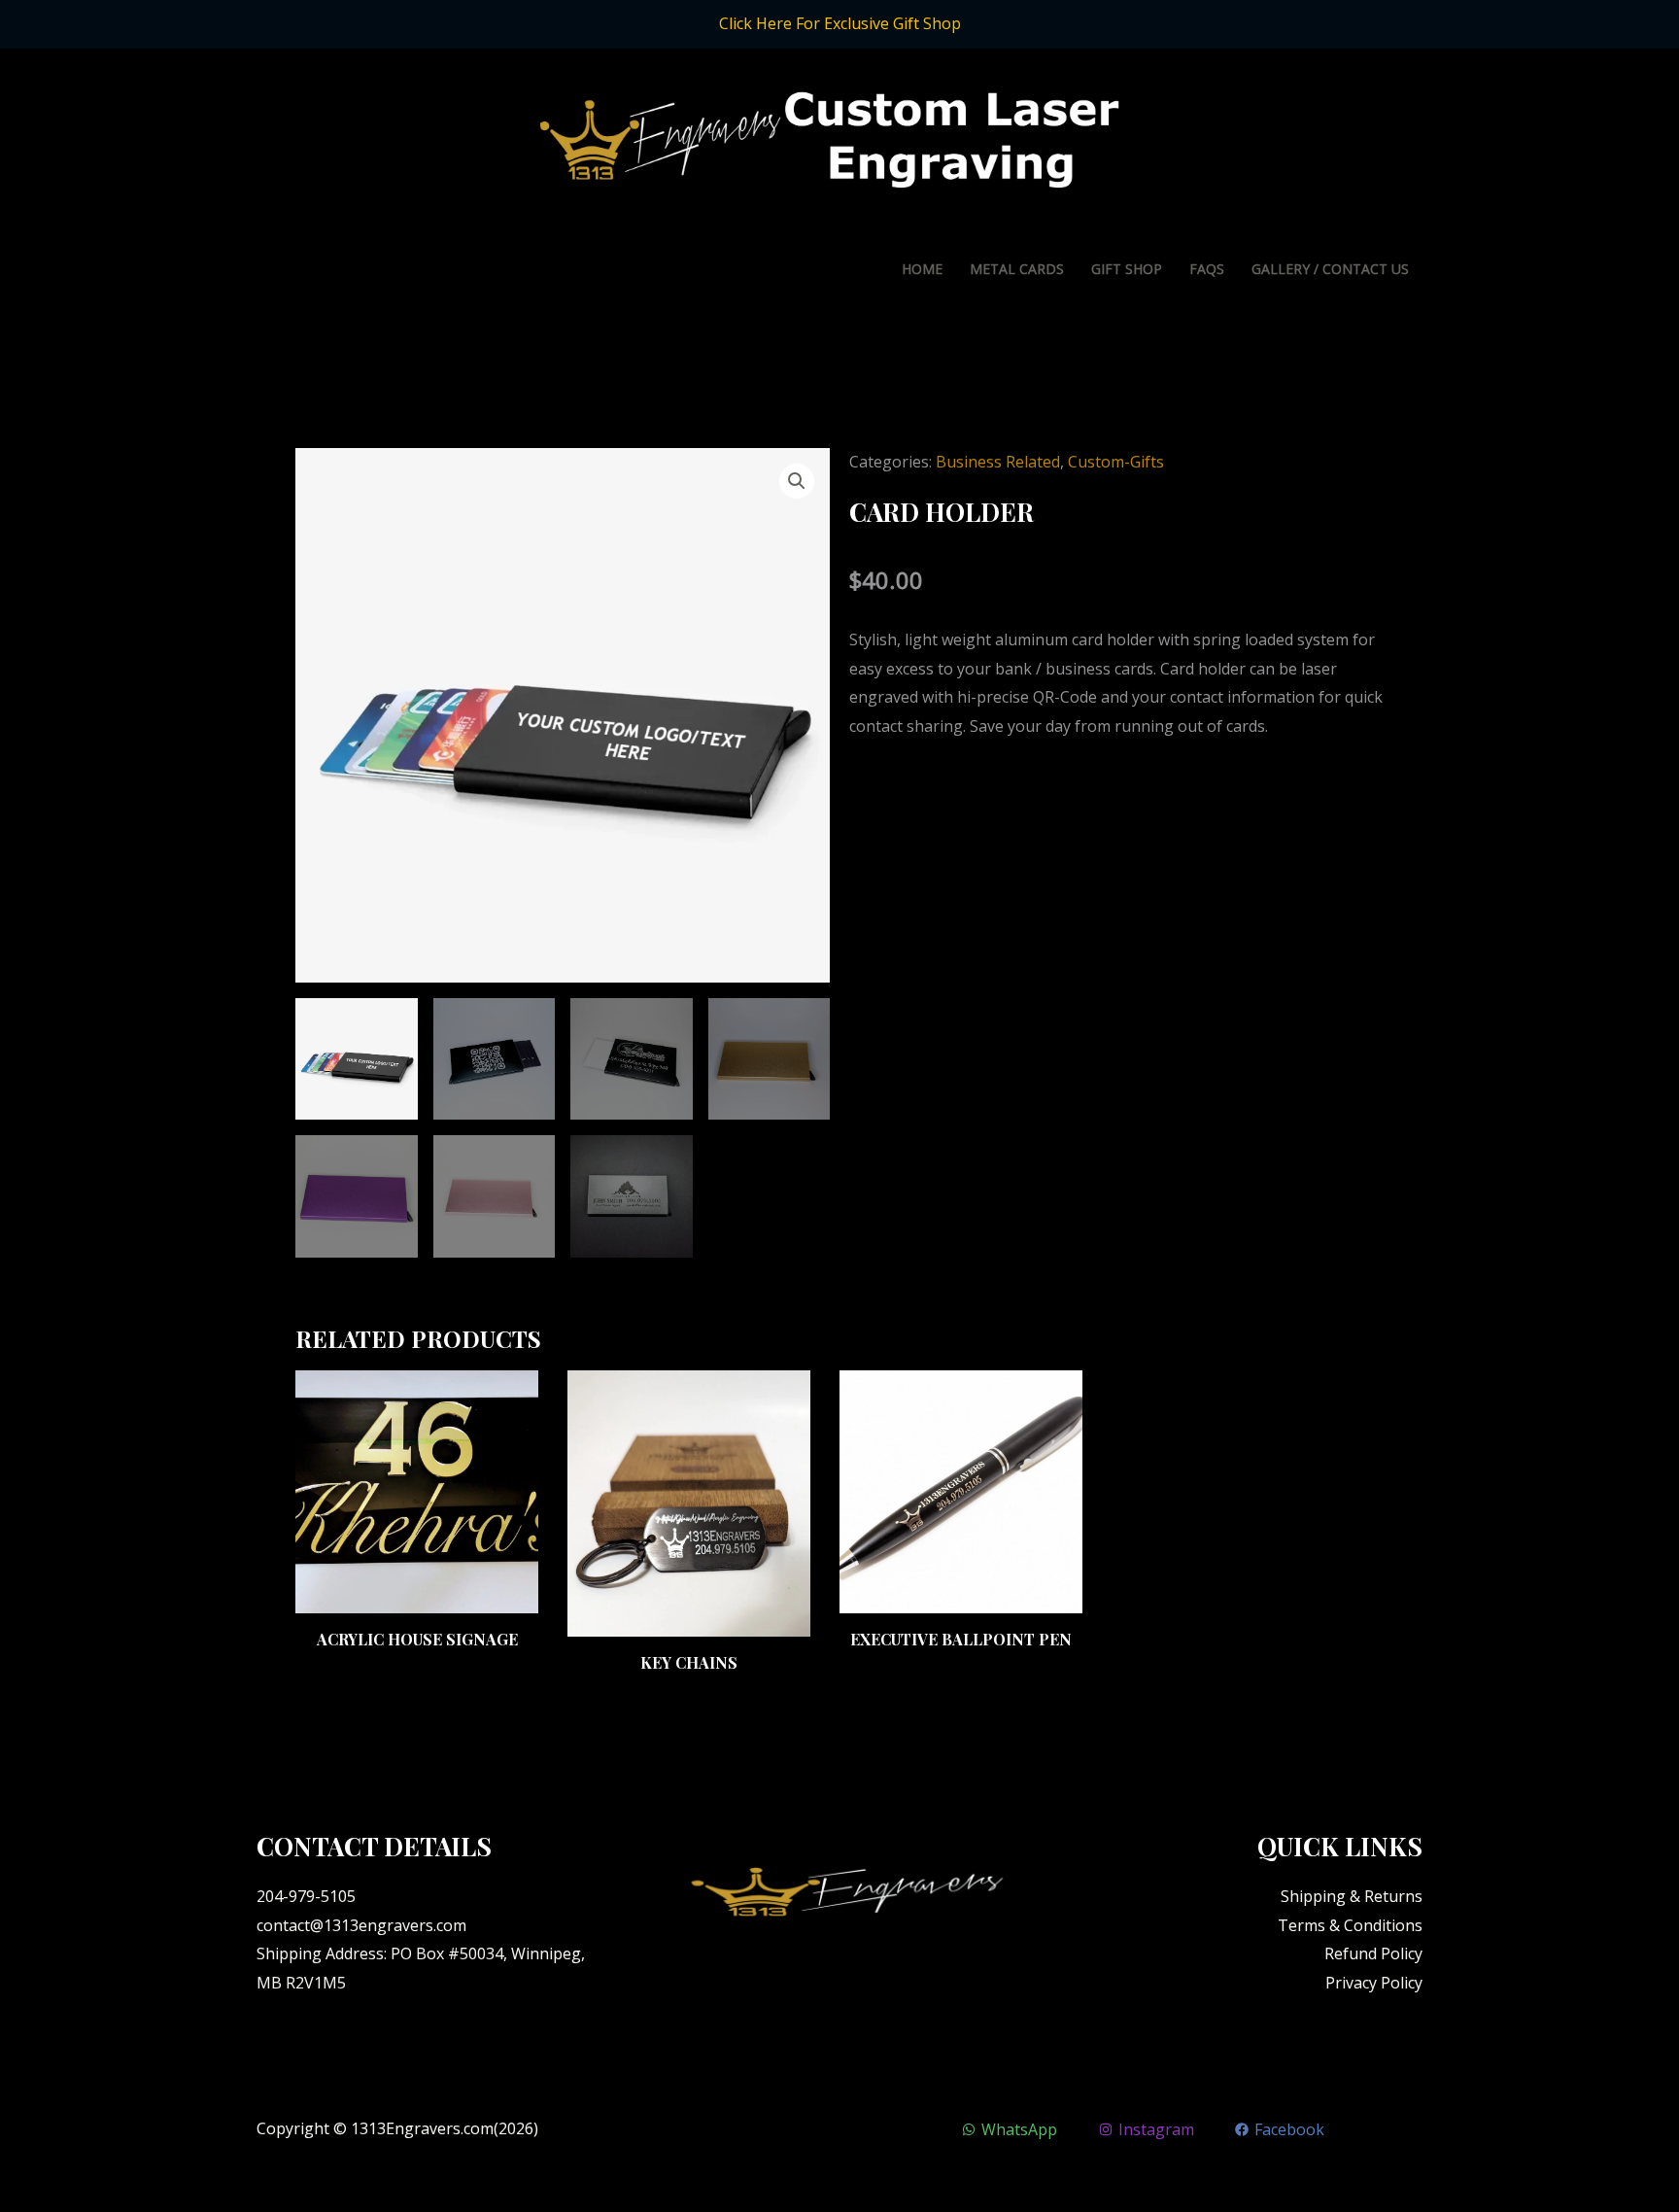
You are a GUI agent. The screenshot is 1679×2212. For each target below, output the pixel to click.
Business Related (998, 462)
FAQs (1207, 269)
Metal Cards (1017, 269)
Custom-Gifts (1116, 462)
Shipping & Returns (1352, 1896)
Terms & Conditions (1350, 1925)
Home (922, 269)
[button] (797, 481)
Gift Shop (1127, 269)
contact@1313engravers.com (361, 1925)
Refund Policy (1373, 1953)
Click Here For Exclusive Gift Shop (840, 23)
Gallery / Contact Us (1330, 269)
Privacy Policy (1374, 1983)
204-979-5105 (306, 1896)
